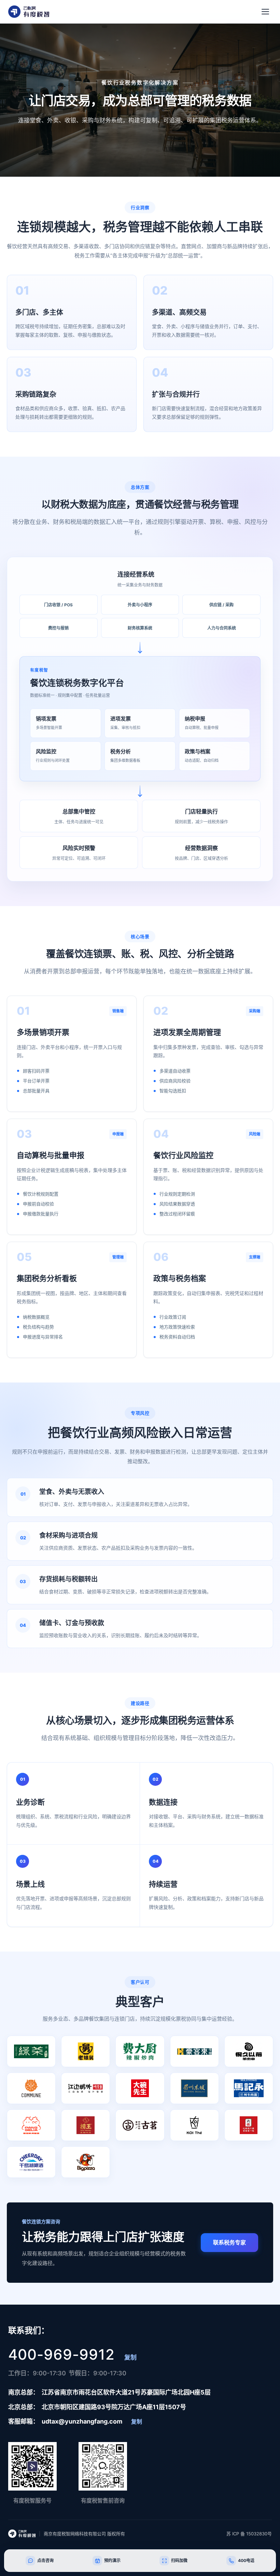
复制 (130, 2357)
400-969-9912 (61, 2355)
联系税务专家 (229, 2242)
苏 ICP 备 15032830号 (249, 2534)
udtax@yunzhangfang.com (82, 2421)
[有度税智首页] (29, 12)
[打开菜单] (265, 12)
